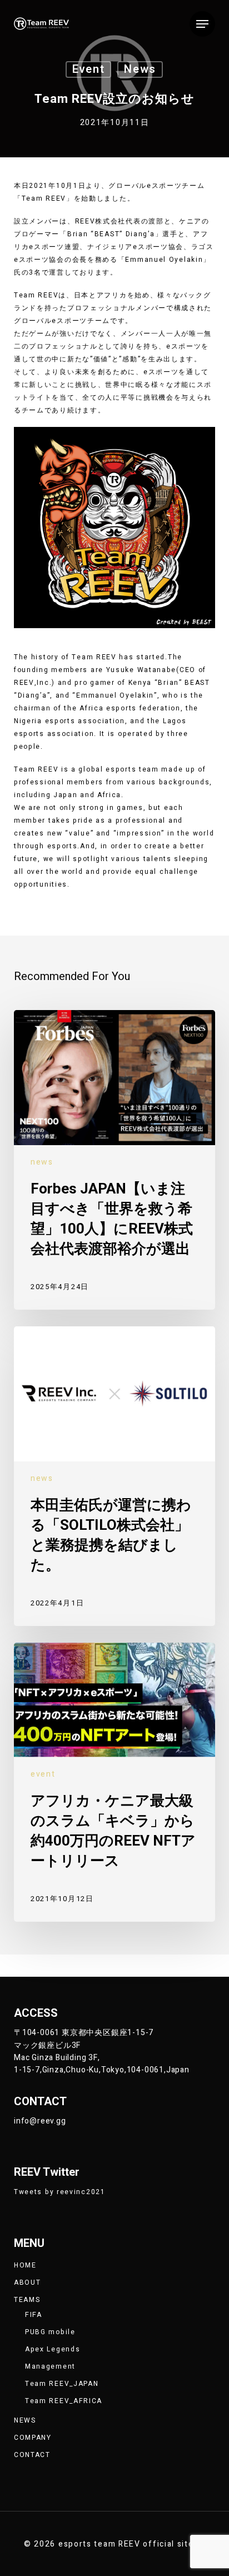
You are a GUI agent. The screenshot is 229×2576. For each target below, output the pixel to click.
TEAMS (27, 2300)
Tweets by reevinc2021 (60, 2192)
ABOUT (28, 2282)
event (89, 69)
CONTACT (32, 2455)
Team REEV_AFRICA (64, 2401)
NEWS (25, 2420)
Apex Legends (53, 2349)
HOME (25, 2265)
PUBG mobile (50, 2332)
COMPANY (33, 2438)
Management (50, 2366)
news (140, 69)
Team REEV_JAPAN (62, 2384)
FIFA (34, 2315)
